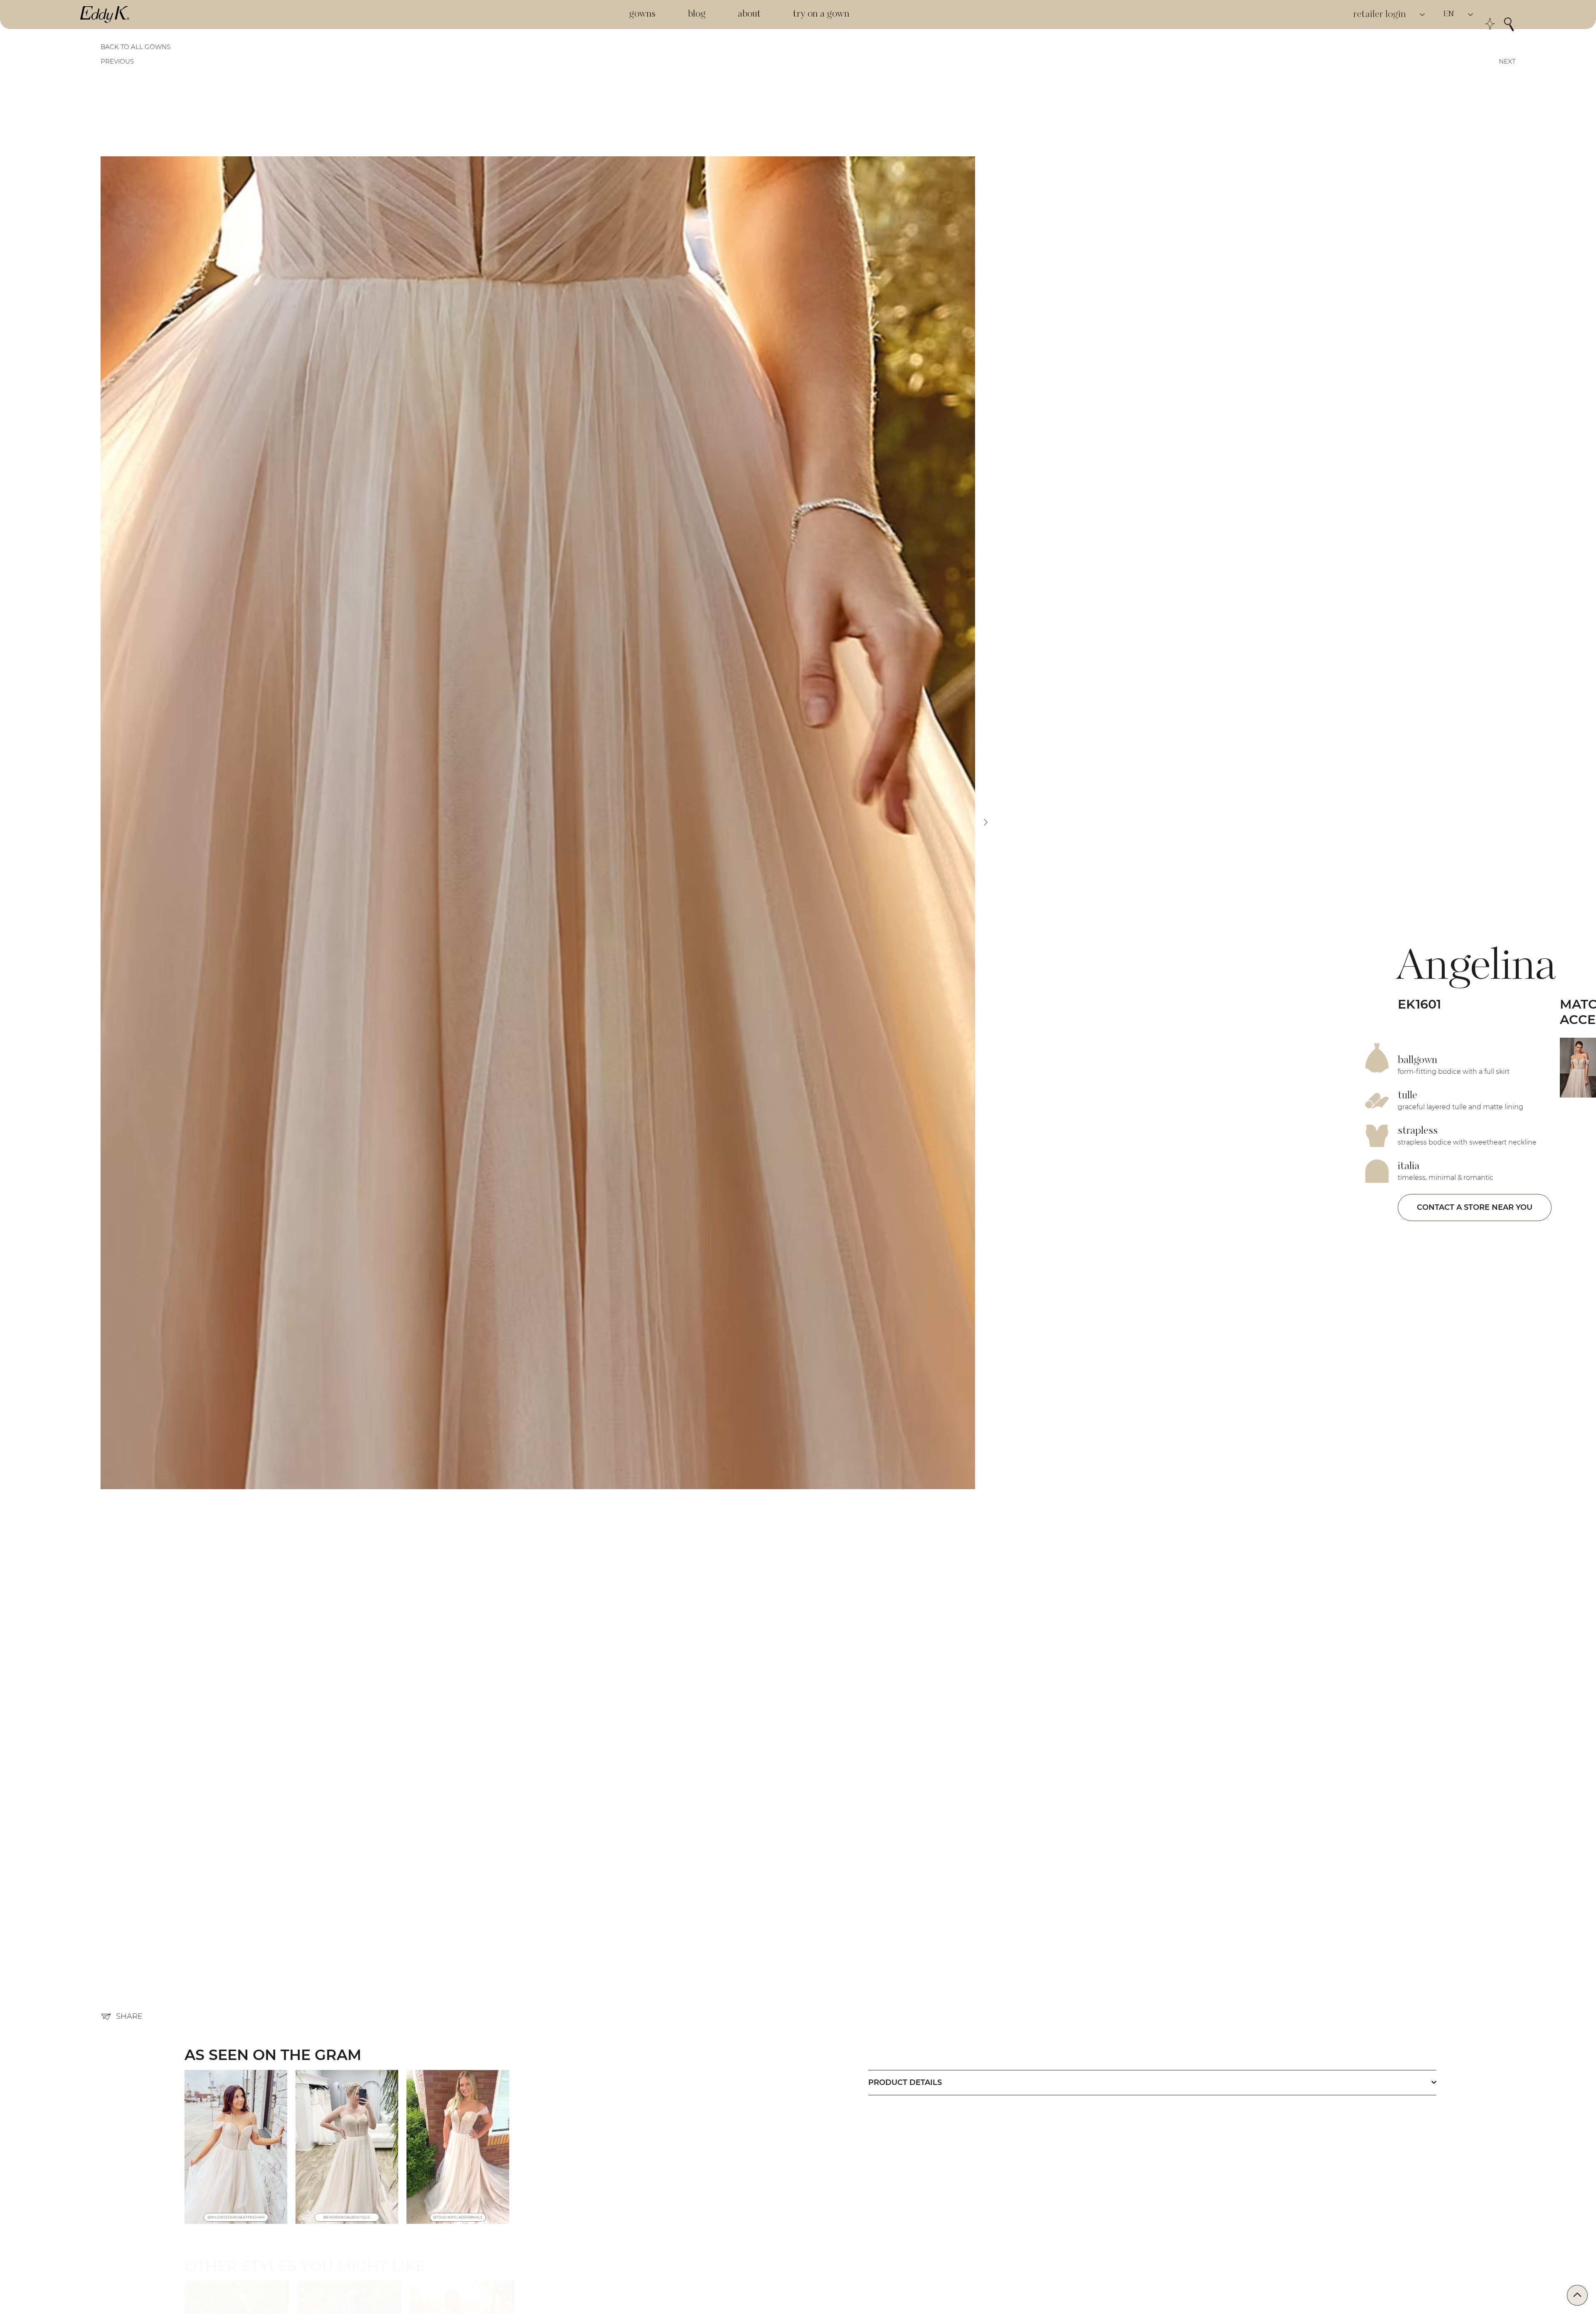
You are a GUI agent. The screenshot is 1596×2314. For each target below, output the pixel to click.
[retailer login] (1423, 15)
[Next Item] (1342, 1082)
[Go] (1577, 2295)
